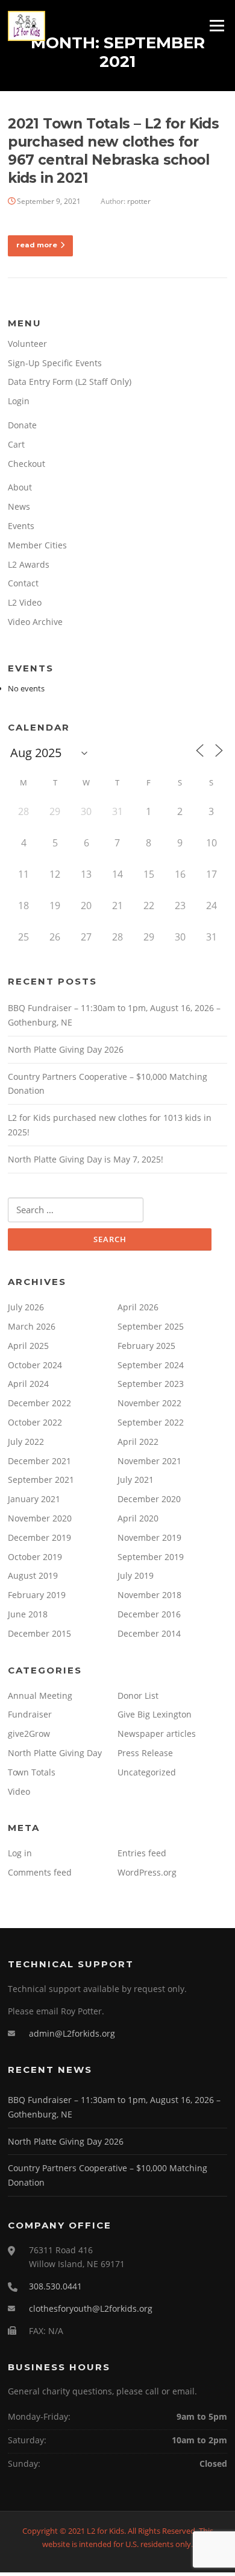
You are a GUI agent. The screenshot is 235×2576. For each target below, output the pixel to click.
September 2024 (151, 1365)
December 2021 (39, 1461)
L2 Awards (29, 564)
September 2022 (151, 1422)
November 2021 (149, 1461)
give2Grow (29, 1734)
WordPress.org (147, 1872)
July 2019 (136, 1575)
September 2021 (41, 1480)
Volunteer (27, 344)
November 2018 (149, 1595)
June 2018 (28, 1614)
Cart (16, 444)
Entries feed (142, 1853)
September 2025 (151, 1326)
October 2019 (35, 1557)
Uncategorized (147, 1772)
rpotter (139, 201)
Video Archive (35, 622)
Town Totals (32, 1772)
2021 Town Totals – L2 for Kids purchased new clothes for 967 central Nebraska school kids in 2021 (113, 151)
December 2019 (39, 1537)
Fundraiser (30, 1714)
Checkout (27, 464)
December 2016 (149, 1614)
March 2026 (32, 1326)
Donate (22, 425)
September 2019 (151, 1557)
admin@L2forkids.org (72, 2033)
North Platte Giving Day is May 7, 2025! (86, 1159)
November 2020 (40, 1518)
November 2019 (149, 1537)
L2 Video (25, 602)
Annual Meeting (40, 1696)
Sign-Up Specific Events (55, 363)
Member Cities (37, 545)
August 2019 (33, 1575)
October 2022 (35, 1422)
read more (37, 245)
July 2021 (136, 1480)
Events (21, 526)
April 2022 (138, 1442)
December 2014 (149, 1633)
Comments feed (40, 1872)
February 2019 (37, 1595)
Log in (20, 1853)
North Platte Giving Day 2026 (66, 1049)
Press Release (145, 1753)
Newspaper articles (157, 1734)
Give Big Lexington (155, 1714)
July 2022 (26, 1442)
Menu (217, 25)
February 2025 (146, 1346)
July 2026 (26, 1307)
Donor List (138, 1696)
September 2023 (151, 1384)
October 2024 (35, 1365)
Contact (23, 583)
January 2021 (34, 1499)
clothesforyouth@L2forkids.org (91, 2308)
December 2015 (39, 1633)
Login (19, 401)
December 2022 (39, 1403)
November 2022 (149, 1403)
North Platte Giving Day (55, 1753)
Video (19, 1791)
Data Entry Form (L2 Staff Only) (70, 382)
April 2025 (28, 1346)
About (20, 487)
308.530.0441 (55, 2286)
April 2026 (138, 1307)
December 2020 (149, 1499)
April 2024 (28, 1384)
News (19, 506)
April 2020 (138, 1518)
